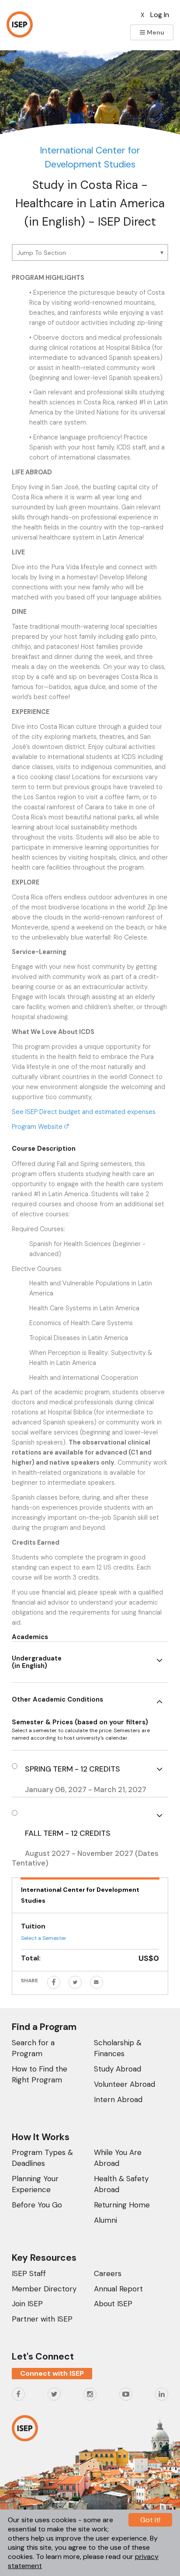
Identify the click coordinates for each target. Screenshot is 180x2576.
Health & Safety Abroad (121, 2184)
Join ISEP (27, 2304)
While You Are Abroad (118, 2158)
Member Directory (44, 2289)
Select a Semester (44, 1938)
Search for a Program (33, 2048)
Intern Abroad (118, 2099)
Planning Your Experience (35, 2184)
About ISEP (113, 2304)
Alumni (106, 2220)
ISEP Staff (29, 2273)
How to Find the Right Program (40, 2074)
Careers (108, 2273)
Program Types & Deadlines (42, 2158)
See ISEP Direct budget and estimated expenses (84, 1112)
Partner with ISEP (42, 2319)
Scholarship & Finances (118, 2048)
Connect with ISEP (52, 2373)
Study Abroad (118, 2069)
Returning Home (122, 2205)
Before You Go (37, 2205)
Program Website (38, 1127)
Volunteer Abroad (125, 2084)
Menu (155, 32)
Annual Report (118, 2289)
